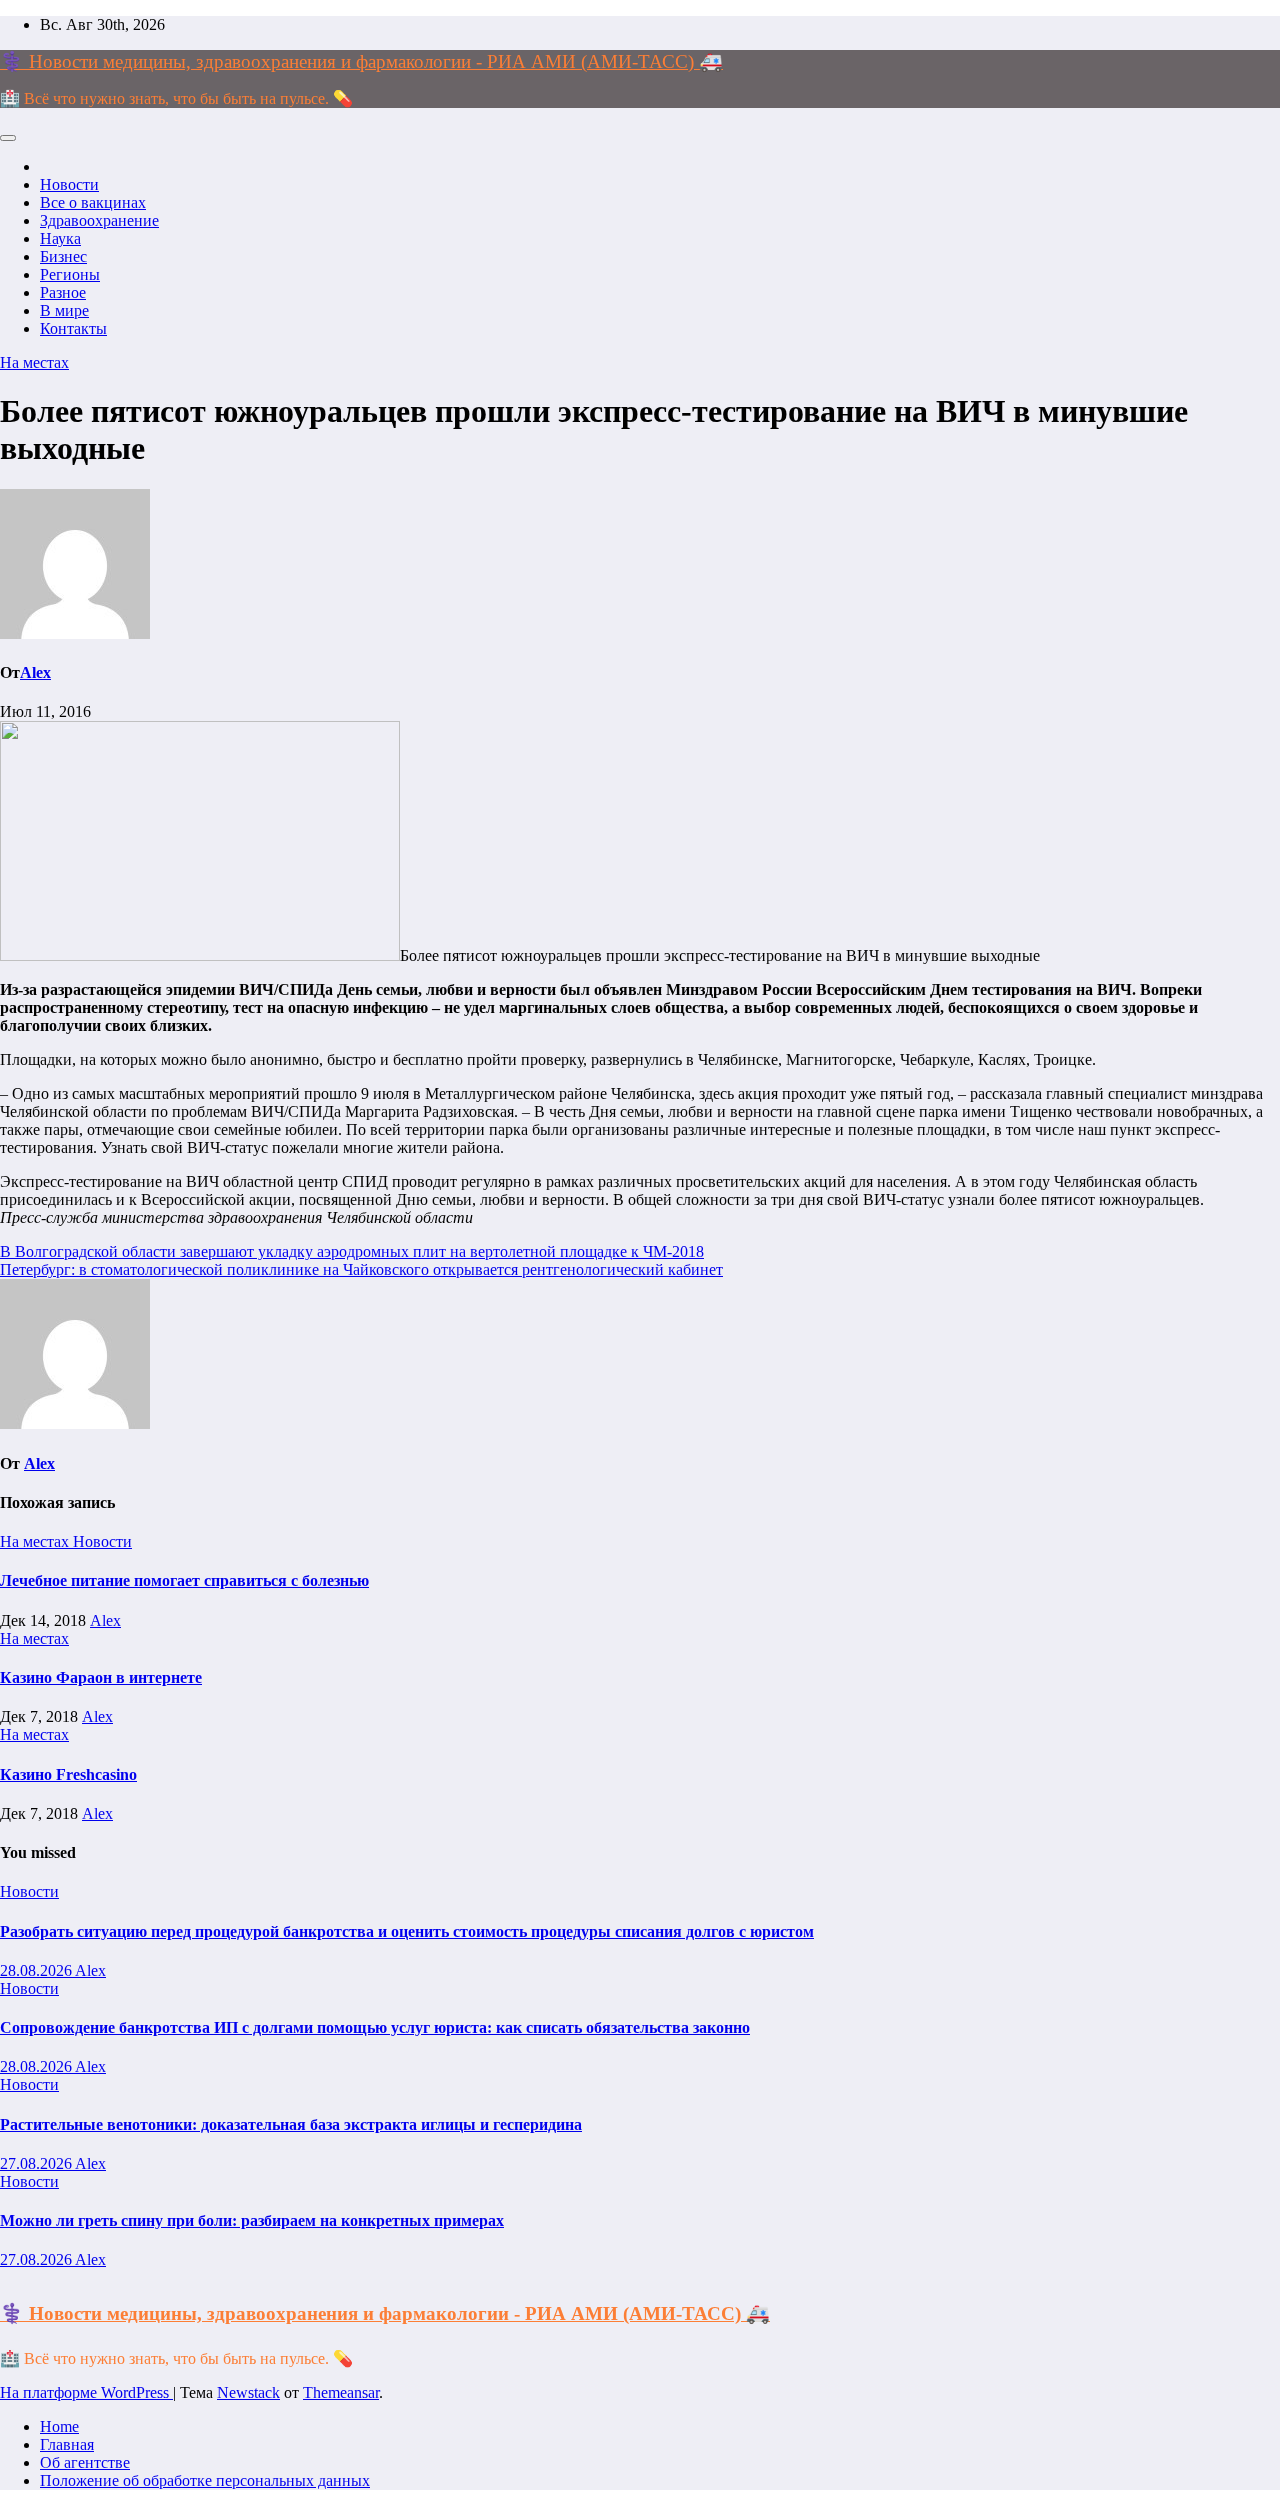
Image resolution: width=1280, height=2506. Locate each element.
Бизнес (63, 256)
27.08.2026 (37, 2163)
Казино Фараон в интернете (101, 1677)
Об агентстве (85, 2462)
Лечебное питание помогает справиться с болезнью (184, 1580)
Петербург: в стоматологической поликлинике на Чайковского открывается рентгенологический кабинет (361, 1269)
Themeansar (341, 2392)
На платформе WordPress (86, 2392)
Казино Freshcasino (68, 1774)
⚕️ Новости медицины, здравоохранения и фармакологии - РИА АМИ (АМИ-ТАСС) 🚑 (361, 61)
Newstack (248, 2392)
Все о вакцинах (93, 202)
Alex (35, 672)
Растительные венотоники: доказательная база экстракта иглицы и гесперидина (291, 2124)
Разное (63, 292)
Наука (60, 238)
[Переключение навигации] (8, 138)
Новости (69, 184)
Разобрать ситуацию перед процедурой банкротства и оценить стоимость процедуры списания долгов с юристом (407, 1931)
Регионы (70, 274)
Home (59, 2426)
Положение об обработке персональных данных (205, 2480)
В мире (64, 310)
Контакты (73, 328)
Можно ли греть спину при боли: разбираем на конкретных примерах (252, 2220)
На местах (34, 362)
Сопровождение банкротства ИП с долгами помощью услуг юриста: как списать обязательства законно (375, 2027)
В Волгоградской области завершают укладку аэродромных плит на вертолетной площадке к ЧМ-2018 (352, 1251)
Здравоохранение (99, 220)
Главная (67, 2444)
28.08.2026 (37, 1970)
